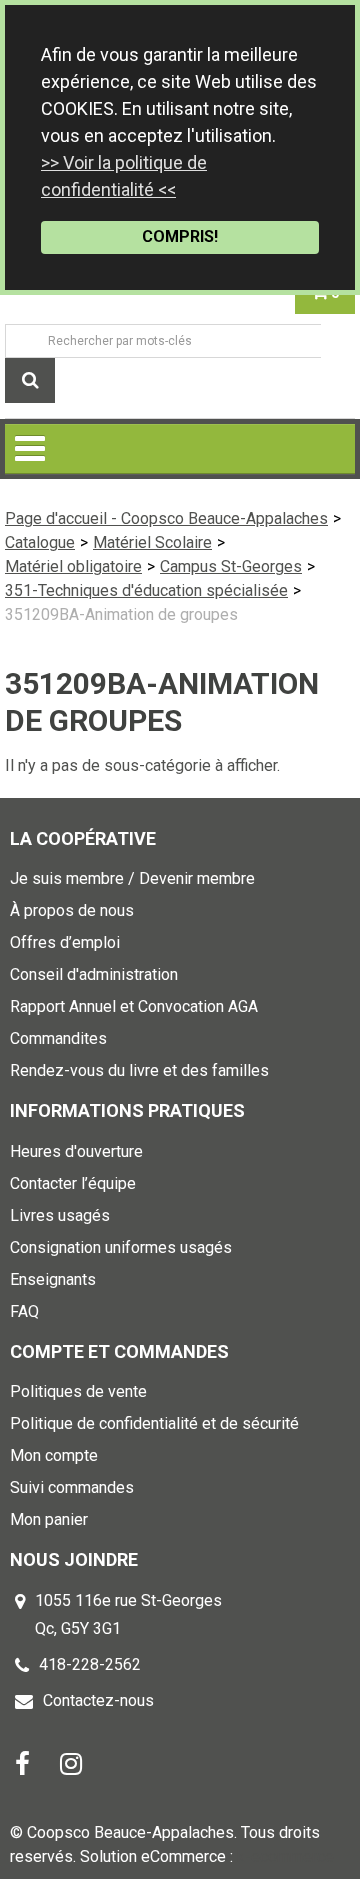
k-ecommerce (285, 1856)
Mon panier (49, 1519)
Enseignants (53, 1279)
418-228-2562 (90, 1664)
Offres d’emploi (65, 942)
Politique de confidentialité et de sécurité (154, 1423)
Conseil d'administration (94, 974)
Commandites (58, 1038)
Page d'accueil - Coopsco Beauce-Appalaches (166, 518)
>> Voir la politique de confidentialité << (124, 176)
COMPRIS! (180, 236)
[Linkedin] (71, 1762)
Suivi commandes (72, 1487)
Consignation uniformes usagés (121, 1247)
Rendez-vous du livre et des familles (139, 1070)
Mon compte (54, 1455)
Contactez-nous (98, 1700)
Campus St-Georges (231, 566)
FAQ (24, 1311)
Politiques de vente (78, 1391)
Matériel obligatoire (73, 566)
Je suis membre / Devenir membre (132, 878)
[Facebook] (22, 1762)
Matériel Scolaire (152, 542)
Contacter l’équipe (73, 1183)
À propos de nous (72, 910)
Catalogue (40, 542)
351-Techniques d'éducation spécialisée (146, 590)
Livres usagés (60, 1215)
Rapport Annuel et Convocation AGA (134, 1006)
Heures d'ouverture (76, 1151)
